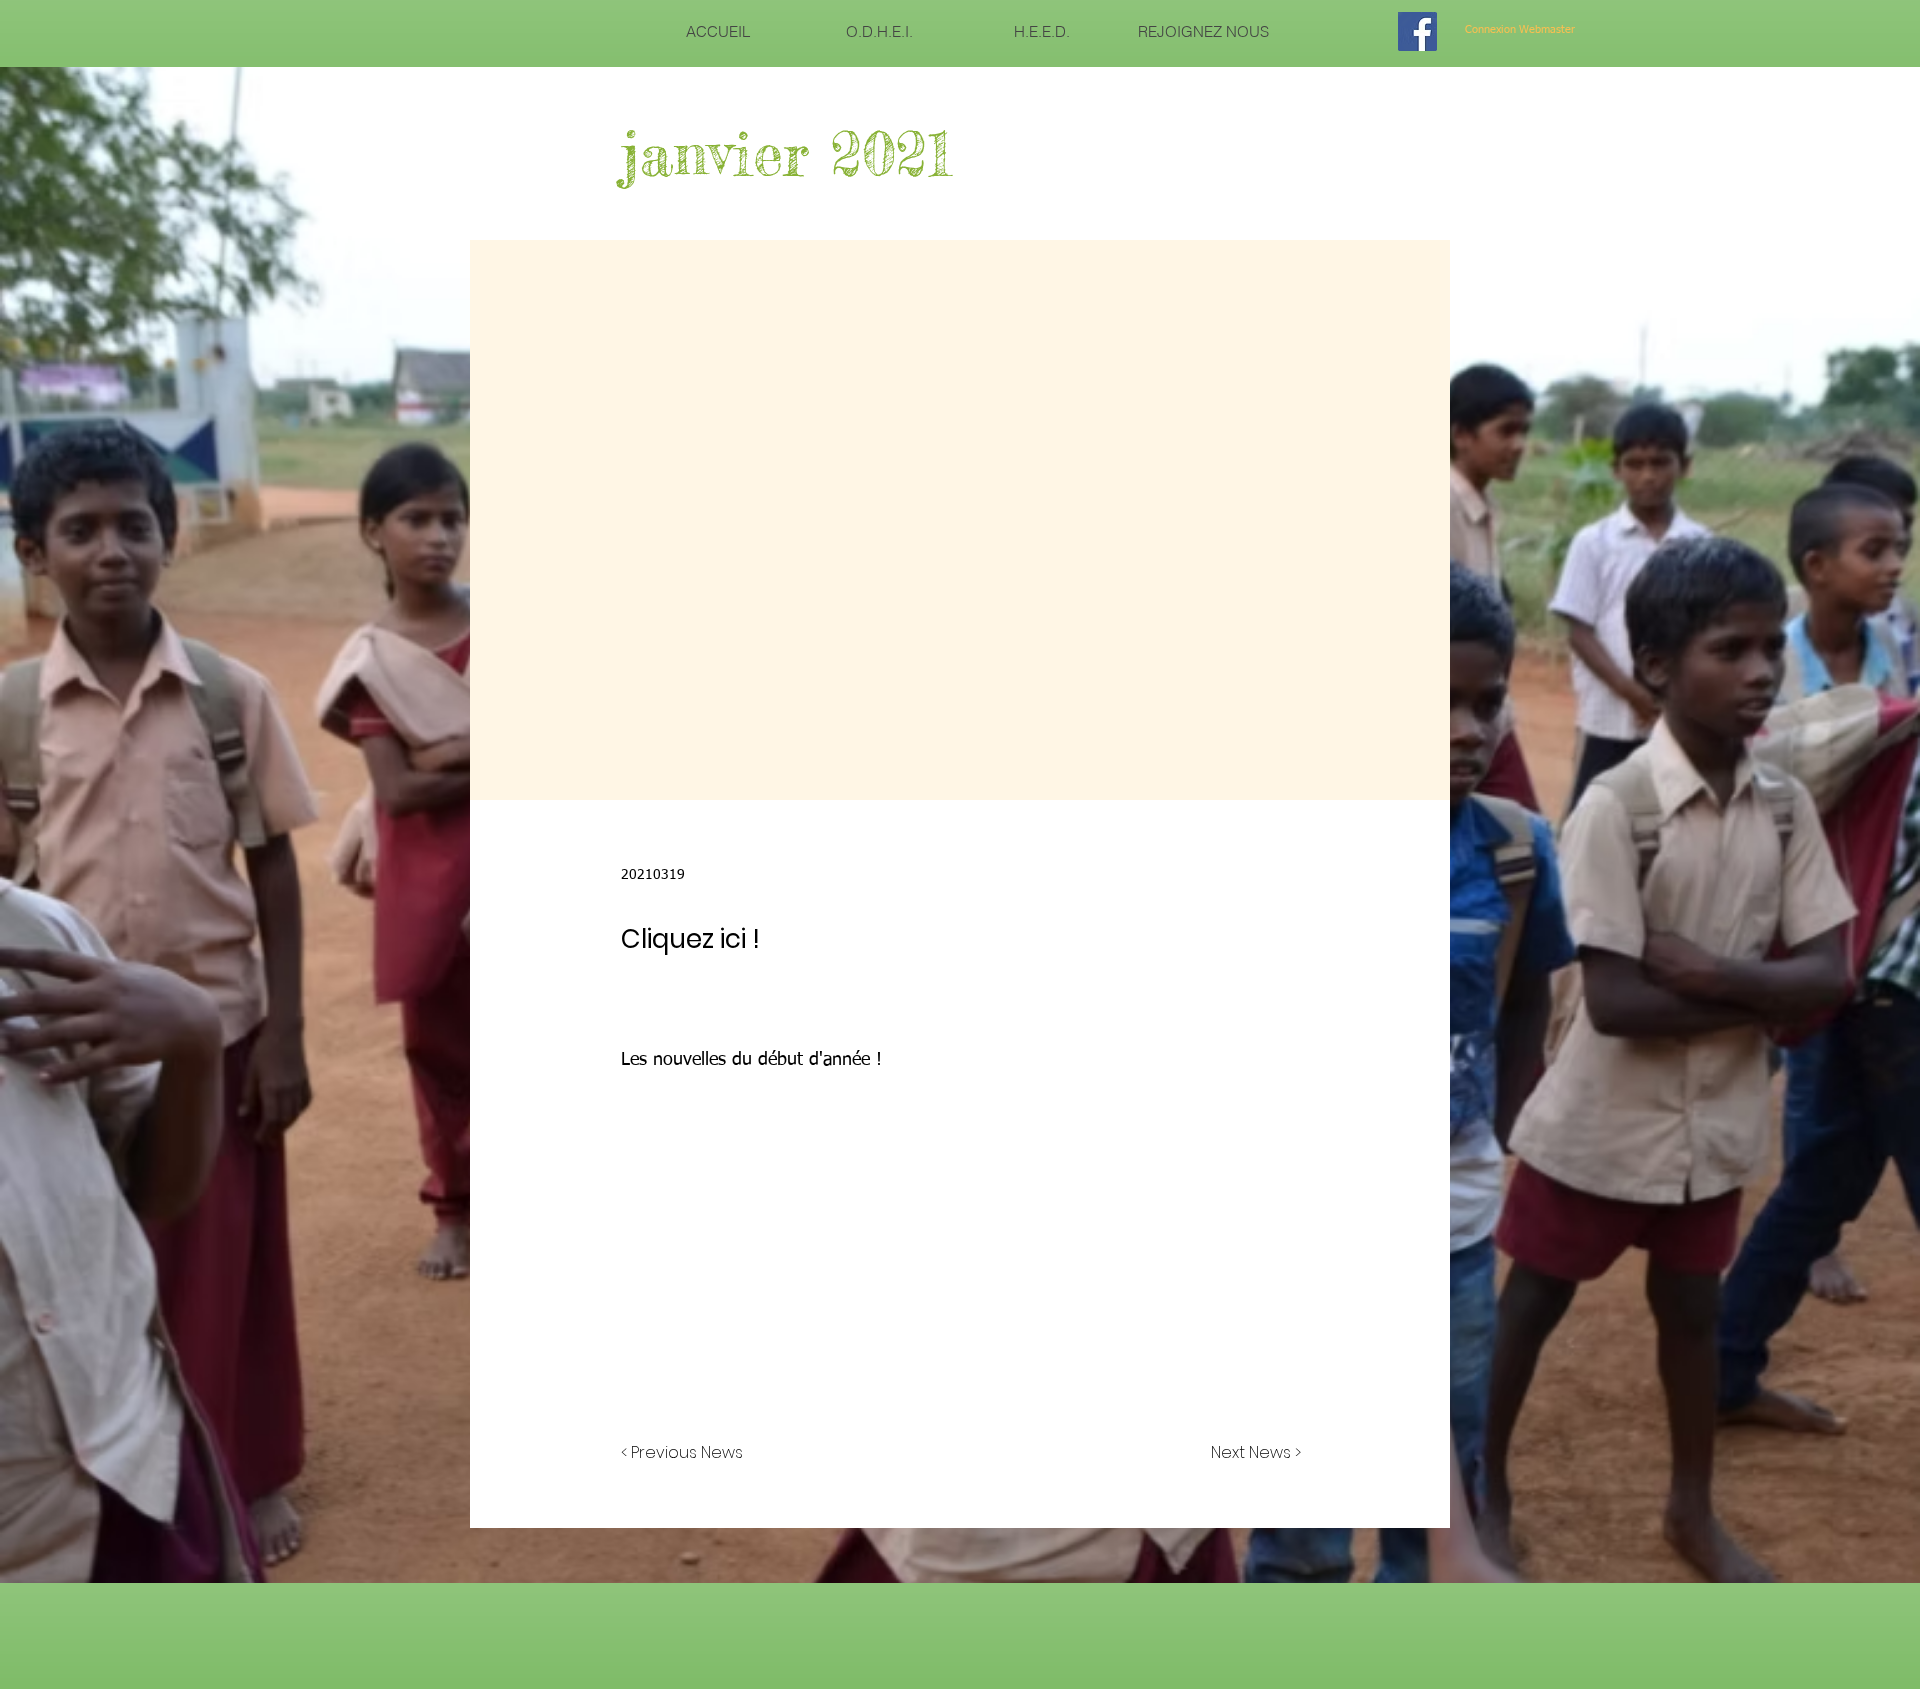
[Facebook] (1417, 31)
